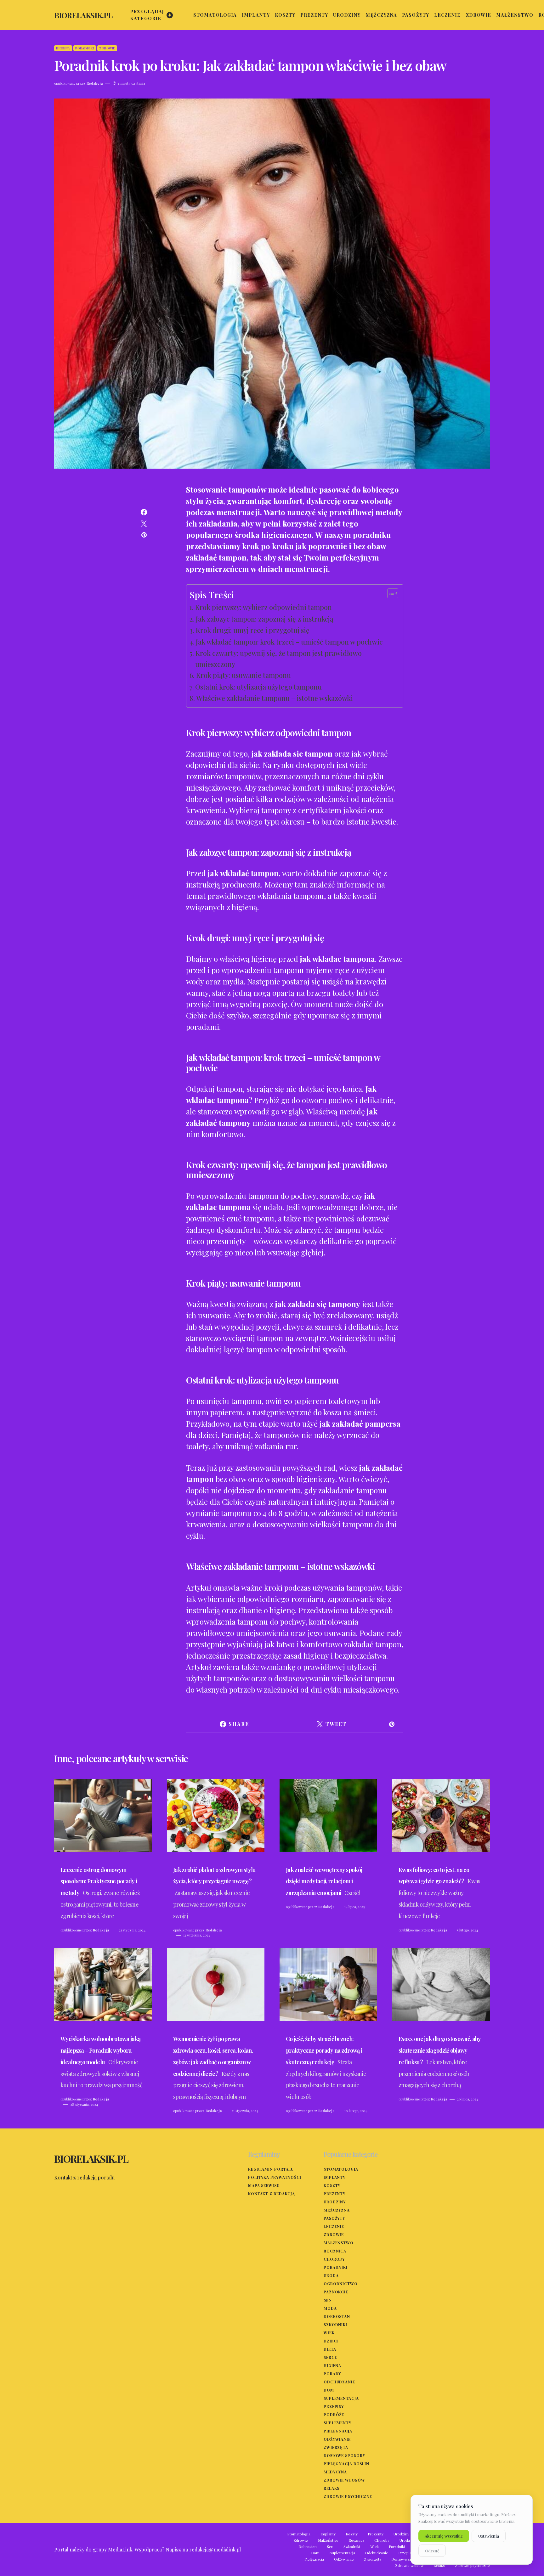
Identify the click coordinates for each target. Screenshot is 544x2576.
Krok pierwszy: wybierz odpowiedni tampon (263, 607)
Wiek (329, 2333)
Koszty (332, 2185)
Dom (329, 2390)
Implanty (334, 2177)
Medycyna (335, 2472)
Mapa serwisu (264, 2185)
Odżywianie (337, 2439)
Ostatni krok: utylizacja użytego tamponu (258, 687)
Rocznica (335, 2251)
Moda (330, 2308)
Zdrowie (107, 48)
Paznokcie (336, 2292)
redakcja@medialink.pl (215, 2549)
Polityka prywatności (275, 2177)
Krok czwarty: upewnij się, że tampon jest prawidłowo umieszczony (278, 659)
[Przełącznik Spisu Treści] (390, 593)
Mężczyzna (337, 2210)
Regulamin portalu (271, 2169)
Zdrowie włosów (344, 2480)
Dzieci (331, 2341)
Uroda (331, 2275)
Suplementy (337, 2423)
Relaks (331, 2488)
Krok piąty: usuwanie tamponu (243, 675)
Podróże (334, 2415)
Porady (332, 2374)
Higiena (63, 48)
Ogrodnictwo (341, 2284)
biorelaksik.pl (83, 15)
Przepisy (334, 2406)
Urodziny (335, 2202)
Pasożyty (334, 2218)
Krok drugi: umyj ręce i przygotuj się (252, 630)
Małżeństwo (339, 2243)
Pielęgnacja (338, 2431)
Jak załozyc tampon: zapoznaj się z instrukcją (265, 619)
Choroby (334, 2259)
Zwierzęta (336, 2447)
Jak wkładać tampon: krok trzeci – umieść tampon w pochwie (289, 642)
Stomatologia (341, 2169)
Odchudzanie (339, 2382)
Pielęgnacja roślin (346, 2464)
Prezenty (334, 2194)
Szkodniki (335, 2325)
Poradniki (85, 48)
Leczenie (334, 2226)
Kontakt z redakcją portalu (84, 2177)
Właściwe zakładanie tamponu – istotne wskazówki (275, 698)
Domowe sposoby (344, 2455)
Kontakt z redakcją (272, 2194)
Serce (330, 2357)
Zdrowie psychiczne (348, 2496)
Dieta (330, 2349)
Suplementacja (341, 2398)
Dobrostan (337, 2316)
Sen (328, 2300)
